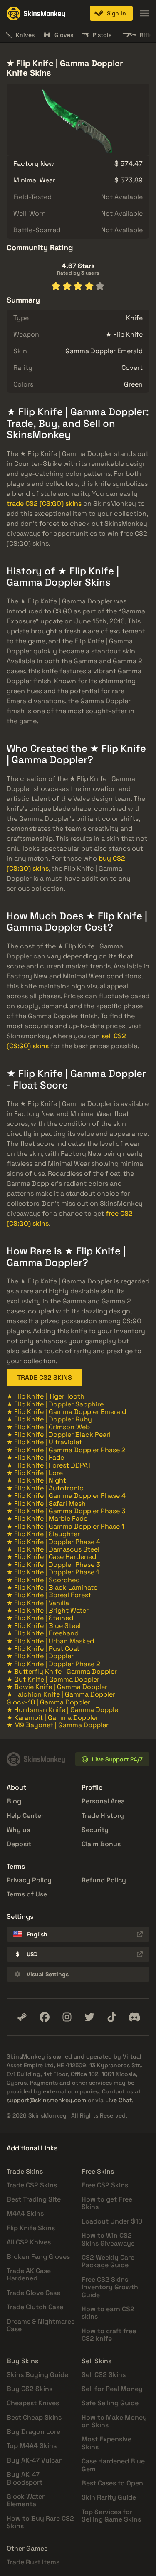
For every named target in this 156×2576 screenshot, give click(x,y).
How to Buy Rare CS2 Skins (40, 2522)
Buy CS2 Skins (30, 2389)
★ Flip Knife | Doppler (40, 1656)
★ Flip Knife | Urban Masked (50, 1641)
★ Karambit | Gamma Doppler (52, 1718)
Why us (18, 1830)
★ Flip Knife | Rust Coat (43, 1649)
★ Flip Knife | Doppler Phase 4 (53, 1542)
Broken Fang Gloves (38, 2257)
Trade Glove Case (33, 2293)
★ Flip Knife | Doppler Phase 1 (53, 1572)
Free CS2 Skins (105, 2185)
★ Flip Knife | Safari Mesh (46, 1503)
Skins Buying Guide (37, 2375)
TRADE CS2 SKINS (45, 1378)
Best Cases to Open (112, 2483)
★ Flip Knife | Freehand (43, 1633)
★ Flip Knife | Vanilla (38, 1603)
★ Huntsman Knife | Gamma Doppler (64, 1710)
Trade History (103, 1816)
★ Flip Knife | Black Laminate (52, 1587)
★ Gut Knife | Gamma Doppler (53, 1679)
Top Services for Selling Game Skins (111, 2516)
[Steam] (22, 2017)
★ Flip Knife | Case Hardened (51, 1557)
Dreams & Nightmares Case (41, 2325)
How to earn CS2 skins (108, 2313)
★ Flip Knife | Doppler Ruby (49, 1419)
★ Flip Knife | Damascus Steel (53, 1549)
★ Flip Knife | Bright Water (48, 1610)
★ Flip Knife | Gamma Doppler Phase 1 (66, 1526)
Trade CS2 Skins (32, 2185)
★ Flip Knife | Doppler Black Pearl (59, 1435)
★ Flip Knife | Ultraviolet (44, 1442)
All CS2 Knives (29, 2242)
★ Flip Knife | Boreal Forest (49, 1595)
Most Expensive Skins (106, 2443)
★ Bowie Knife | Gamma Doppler (57, 1687)
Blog (14, 1801)
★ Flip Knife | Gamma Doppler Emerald (66, 1412)
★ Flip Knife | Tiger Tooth (46, 1396)
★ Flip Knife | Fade (35, 1457)
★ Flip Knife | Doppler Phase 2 (53, 1664)
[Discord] (134, 2017)
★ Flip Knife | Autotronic (45, 1488)
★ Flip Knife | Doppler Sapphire (55, 1404)
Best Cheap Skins (34, 2417)
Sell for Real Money (112, 2389)
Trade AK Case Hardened (29, 2274)
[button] (111, 13)
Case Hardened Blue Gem (113, 2465)
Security (95, 1830)
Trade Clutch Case (35, 2307)
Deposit (19, 1844)
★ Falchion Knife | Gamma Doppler (61, 1694)
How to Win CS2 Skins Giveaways (108, 2239)
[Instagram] (67, 2017)
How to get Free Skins (107, 2203)
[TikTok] (112, 2017)
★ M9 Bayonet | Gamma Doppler (58, 1725)
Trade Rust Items (33, 2562)
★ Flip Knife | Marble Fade (47, 1518)
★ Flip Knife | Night (36, 1480)
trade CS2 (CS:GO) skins (44, 504)
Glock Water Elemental (26, 2500)
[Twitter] (89, 2017)
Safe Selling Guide (110, 2403)
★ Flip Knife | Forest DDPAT (49, 1465)
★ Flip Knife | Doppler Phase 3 (53, 1565)
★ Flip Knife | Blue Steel (44, 1626)
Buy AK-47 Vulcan (35, 2460)
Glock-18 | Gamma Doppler (48, 1702)
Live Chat (119, 2100)
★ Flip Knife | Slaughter (43, 1534)
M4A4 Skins (25, 2213)
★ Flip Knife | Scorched (43, 1580)
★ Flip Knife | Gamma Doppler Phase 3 (66, 1511)
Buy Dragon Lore (33, 2432)
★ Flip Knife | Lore (35, 1473)
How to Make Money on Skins (114, 2421)
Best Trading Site (34, 2199)
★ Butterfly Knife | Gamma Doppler (62, 1671)
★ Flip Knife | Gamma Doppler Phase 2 (66, 1450)
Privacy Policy (29, 1880)
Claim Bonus (101, 1844)
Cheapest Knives (33, 2403)
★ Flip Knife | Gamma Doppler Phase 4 (66, 1496)
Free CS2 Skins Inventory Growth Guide (110, 2287)
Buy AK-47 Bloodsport (25, 2478)
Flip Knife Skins (31, 2228)
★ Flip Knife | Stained (40, 1618)
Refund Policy (104, 1880)
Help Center (25, 1816)
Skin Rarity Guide (109, 2497)
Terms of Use (27, 1894)
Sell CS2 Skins (104, 2375)
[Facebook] (45, 2017)
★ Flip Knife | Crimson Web (48, 1427)
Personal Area (103, 1801)
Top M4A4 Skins (32, 2446)
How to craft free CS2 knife (109, 2335)
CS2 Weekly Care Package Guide (108, 2261)
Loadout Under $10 (112, 2221)
